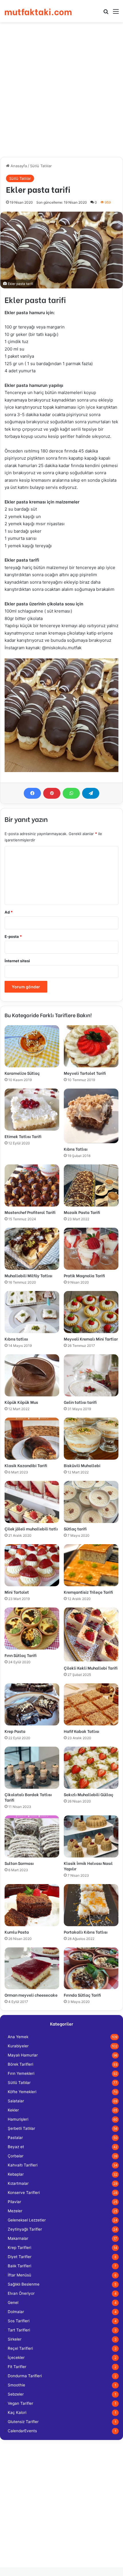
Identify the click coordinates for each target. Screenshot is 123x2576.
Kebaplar (16, 2174)
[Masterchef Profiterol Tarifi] (32, 1185)
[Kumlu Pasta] (32, 1905)
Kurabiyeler (18, 2046)
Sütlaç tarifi (75, 1529)
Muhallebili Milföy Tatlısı (28, 1275)
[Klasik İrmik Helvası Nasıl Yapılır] (91, 1836)
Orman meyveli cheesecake (31, 1995)
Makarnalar (18, 2238)
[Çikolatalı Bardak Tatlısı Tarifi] (32, 1768)
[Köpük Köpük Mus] (32, 1375)
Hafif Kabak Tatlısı (82, 1731)
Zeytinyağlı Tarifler (25, 2229)
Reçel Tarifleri (20, 2348)
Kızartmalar (18, 2183)
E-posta (13, 936)
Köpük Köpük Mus (21, 1402)
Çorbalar (16, 2156)
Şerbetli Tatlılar (21, 2128)
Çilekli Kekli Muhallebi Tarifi (91, 1668)
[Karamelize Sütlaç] (32, 1046)
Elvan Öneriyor (21, 2293)
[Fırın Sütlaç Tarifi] (32, 1629)
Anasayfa (18, 166)
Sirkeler (15, 2339)
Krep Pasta (15, 1731)
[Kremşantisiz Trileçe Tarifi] (91, 1565)
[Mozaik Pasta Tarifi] (91, 1185)
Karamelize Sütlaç (22, 1073)
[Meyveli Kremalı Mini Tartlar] (91, 1312)
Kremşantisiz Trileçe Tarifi (88, 1592)
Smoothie (16, 2385)
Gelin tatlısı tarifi (80, 1402)
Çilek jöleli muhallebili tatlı (31, 1529)
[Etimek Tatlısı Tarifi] (32, 1110)
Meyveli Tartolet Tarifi (85, 1073)
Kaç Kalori (17, 2412)
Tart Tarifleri (19, 2330)
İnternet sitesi (17, 961)
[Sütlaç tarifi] (91, 1502)
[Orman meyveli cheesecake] (32, 1968)
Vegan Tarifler (20, 2403)
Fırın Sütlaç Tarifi (21, 1655)
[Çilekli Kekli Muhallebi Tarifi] (91, 1635)
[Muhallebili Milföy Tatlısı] (32, 1249)
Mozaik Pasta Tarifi (82, 1212)
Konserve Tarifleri (24, 2193)
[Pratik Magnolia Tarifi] (91, 1249)
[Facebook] (32, 793)
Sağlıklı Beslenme (24, 2284)
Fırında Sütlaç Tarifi (82, 1995)
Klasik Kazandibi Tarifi (26, 1465)
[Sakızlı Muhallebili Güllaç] (91, 1768)
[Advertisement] (61, 90)
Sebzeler (16, 2394)
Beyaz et (16, 2147)
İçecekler (16, 2357)
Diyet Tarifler (20, 2257)
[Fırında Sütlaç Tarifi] (91, 1968)
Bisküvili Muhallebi (82, 1465)
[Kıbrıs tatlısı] (32, 1312)
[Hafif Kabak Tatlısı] (91, 1704)
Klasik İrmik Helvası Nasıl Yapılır (88, 1866)
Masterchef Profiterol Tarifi (30, 1212)
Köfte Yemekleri (22, 2092)
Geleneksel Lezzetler (27, 2220)
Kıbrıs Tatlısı (76, 1149)
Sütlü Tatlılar (41, 166)
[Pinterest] (52, 793)
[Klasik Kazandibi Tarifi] (32, 1439)
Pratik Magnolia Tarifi (84, 1275)
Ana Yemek (18, 2037)
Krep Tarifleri (19, 2248)
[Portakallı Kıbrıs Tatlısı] (91, 1905)
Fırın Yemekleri (21, 2073)
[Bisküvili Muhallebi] (91, 1439)
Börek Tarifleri (20, 2064)
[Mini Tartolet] (32, 1565)
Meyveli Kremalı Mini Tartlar (91, 1339)
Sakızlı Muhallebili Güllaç (89, 1794)
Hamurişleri (18, 2119)
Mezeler (15, 2211)
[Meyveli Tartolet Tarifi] (91, 1046)
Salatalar (16, 2101)
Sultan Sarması (19, 1863)
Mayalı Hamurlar (23, 2055)
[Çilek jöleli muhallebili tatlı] (32, 1502)
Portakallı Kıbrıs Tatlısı (86, 1932)
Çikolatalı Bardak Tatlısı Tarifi (28, 1797)
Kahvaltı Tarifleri (23, 2165)
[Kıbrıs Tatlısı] (91, 1116)
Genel (13, 2303)
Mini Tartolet (17, 1592)
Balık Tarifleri (19, 2266)
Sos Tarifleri (19, 2321)
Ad (9, 912)
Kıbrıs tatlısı (16, 1339)
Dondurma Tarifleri (25, 2376)
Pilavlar (14, 2202)
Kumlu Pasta (17, 1932)
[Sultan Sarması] (32, 1836)
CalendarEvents (22, 2431)
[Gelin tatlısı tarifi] (91, 1375)
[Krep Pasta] (32, 1704)
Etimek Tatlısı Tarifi (23, 1136)
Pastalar (15, 2138)
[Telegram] (91, 793)
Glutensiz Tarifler (23, 2422)
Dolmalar (16, 2312)
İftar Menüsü (19, 2275)
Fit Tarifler (17, 2367)
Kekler (13, 2110)
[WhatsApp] (71, 793)
